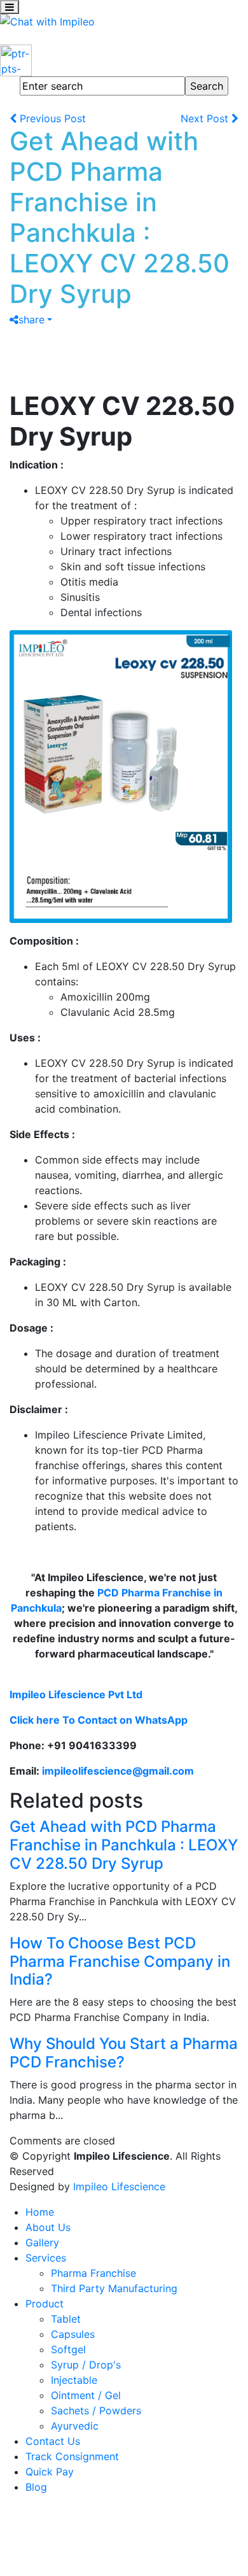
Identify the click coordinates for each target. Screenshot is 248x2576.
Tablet (66, 2319)
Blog (36, 2487)
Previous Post (51, 118)
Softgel (68, 2349)
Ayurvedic (75, 2426)
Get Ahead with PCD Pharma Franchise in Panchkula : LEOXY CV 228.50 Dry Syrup (124, 1845)
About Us (48, 2227)
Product (45, 2304)
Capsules (73, 2334)
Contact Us (53, 2441)
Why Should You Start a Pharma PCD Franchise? (124, 2053)
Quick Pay (50, 2472)
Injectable (74, 2380)
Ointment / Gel (86, 2395)
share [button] (31, 320)
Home (40, 2212)
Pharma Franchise (93, 2273)
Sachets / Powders (96, 2411)
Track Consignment (72, 2456)
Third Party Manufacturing (114, 2288)
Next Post (206, 118)
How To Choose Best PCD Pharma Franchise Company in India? (120, 1961)
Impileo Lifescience (119, 2186)
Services (46, 2258)
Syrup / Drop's (86, 2365)
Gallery (42, 2242)
